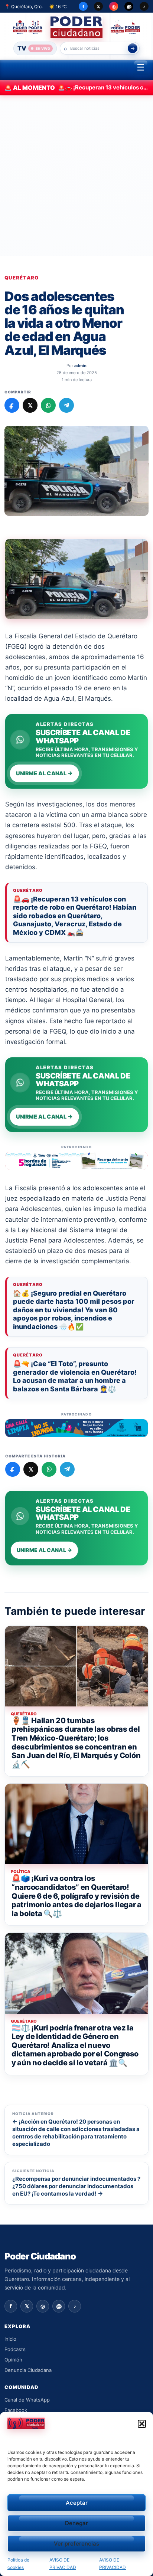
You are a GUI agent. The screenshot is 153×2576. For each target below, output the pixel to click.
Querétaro (22, 278)
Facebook (16, 2410)
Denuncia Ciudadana (28, 2370)
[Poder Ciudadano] (77, 27)
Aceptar (77, 2503)
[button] (142, 2424)
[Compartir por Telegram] (66, 405)
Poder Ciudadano (40, 2256)
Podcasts (15, 2349)
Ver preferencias (76, 2544)
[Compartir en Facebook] (12, 405)
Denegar (76, 2523)
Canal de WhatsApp (27, 2400)
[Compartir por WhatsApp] (48, 405)
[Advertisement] (76, 176)
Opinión (13, 2360)
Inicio (10, 2339)
